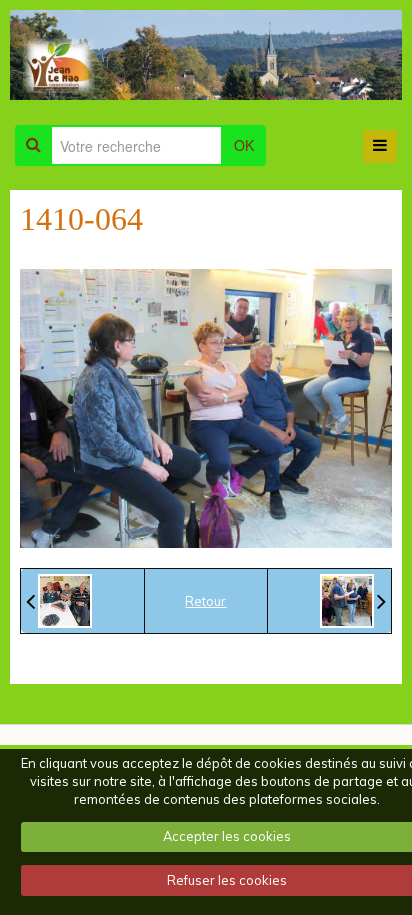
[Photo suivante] (353, 601)
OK (244, 145)
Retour (205, 601)
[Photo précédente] (59, 601)
